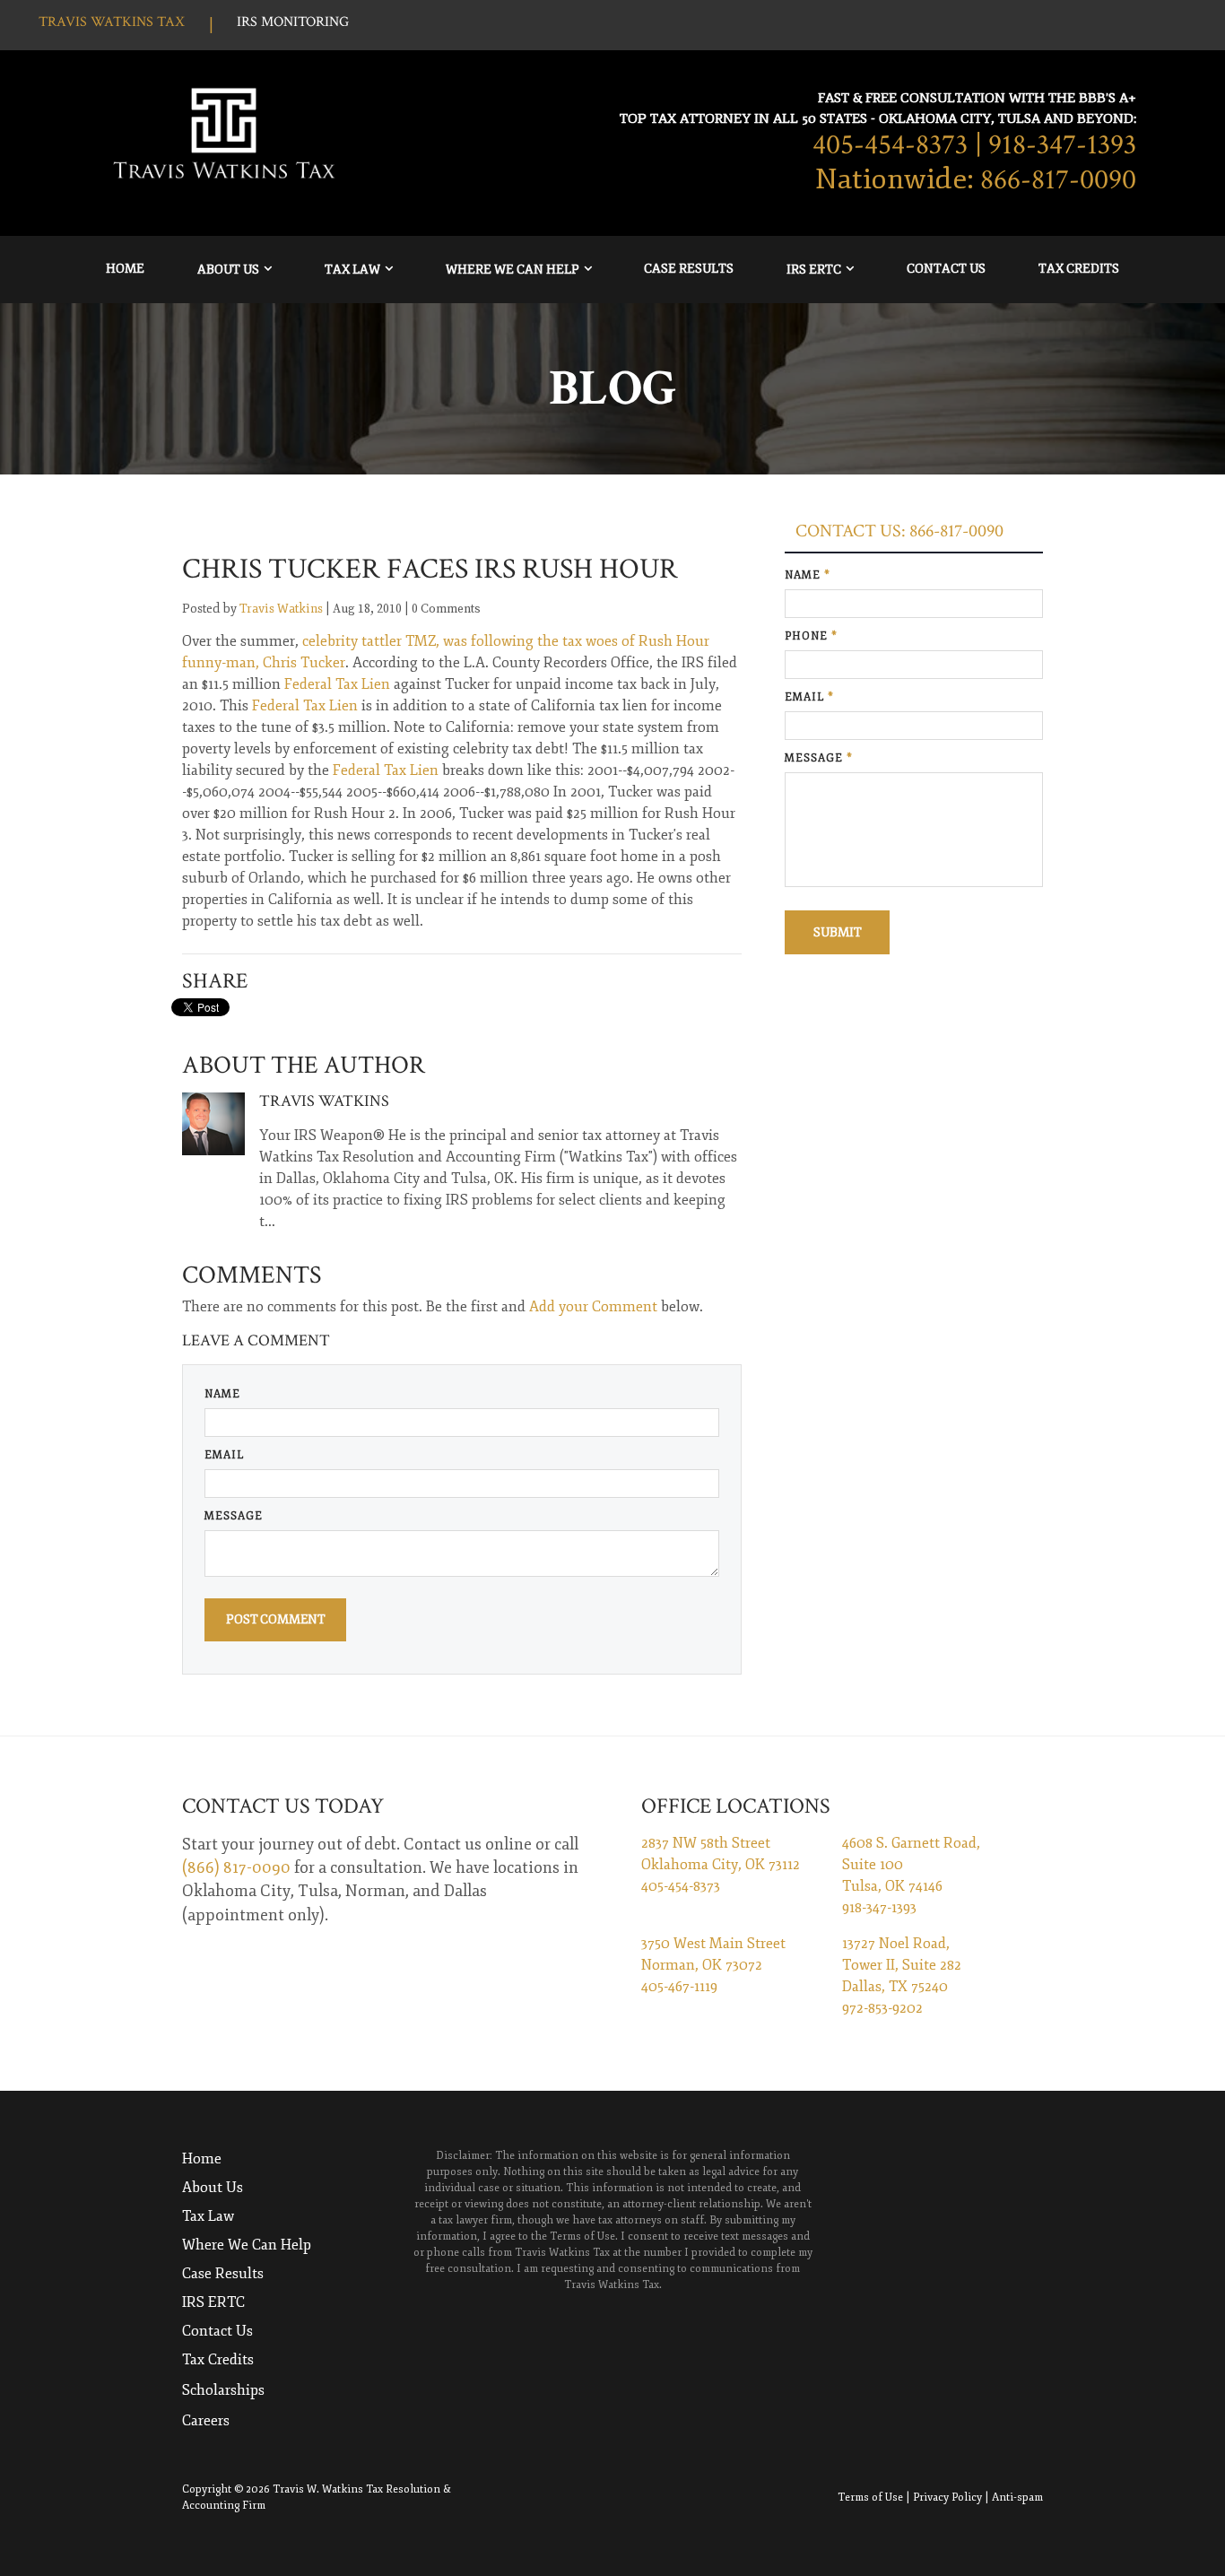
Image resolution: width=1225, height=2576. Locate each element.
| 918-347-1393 (1056, 145)
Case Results (689, 269)
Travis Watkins (281, 609)
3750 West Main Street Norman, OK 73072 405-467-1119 (713, 1965)
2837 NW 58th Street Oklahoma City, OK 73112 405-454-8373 (721, 1865)
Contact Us (946, 269)
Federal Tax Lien (339, 684)
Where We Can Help (513, 270)
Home (125, 269)
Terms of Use (870, 2498)
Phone (811, 636)
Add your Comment (593, 1307)
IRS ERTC (814, 270)
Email (224, 1455)
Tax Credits (1079, 269)
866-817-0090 (1058, 180)
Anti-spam (1017, 2498)
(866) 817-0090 (236, 1867)
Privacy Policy (947, 2498)
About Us (228, 270)
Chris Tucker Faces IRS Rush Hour (430, 569)
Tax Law (352, 270)
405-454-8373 (890, 145)
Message (234, 1516)
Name (222, 1394)
